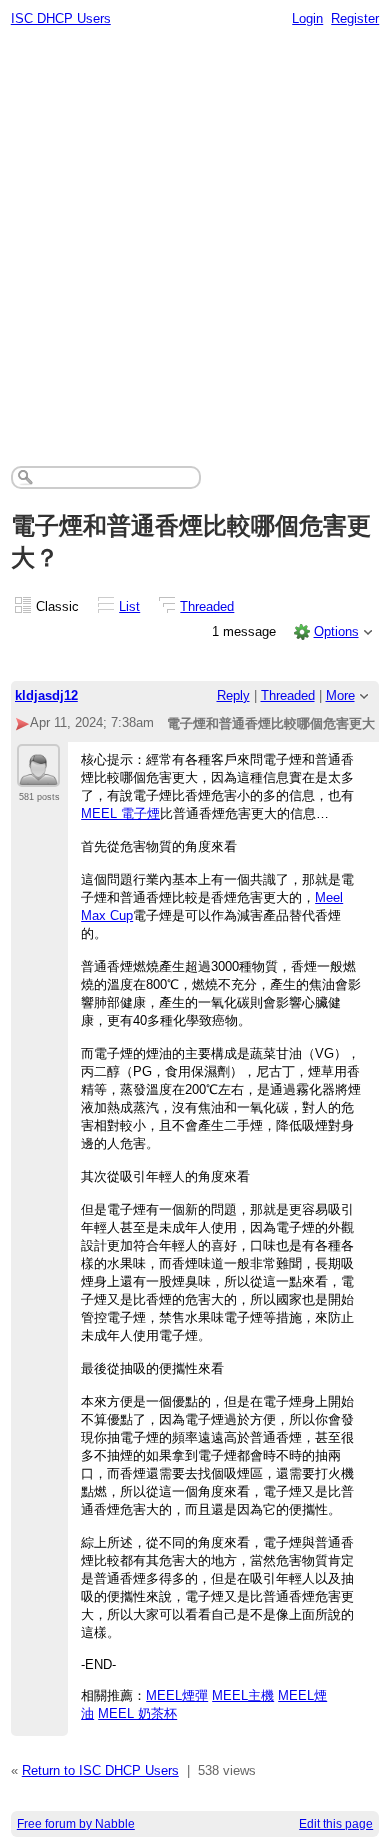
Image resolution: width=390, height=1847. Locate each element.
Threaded (207, 606)
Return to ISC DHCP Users (100, 1770)
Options (336, 631)
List (129, 606)
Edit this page (336, 1824)
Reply (233, 695)
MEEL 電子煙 (120, 813)
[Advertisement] (195, 241)
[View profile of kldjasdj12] (38, 775)
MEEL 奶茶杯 (137, 1713)
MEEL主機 (243, 1695)
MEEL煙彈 (177, 1695)
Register (355, 18)
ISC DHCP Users (61, 18)
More (340, 695)
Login (307, 18)
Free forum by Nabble (76, 1824)
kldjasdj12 (46, 695)
